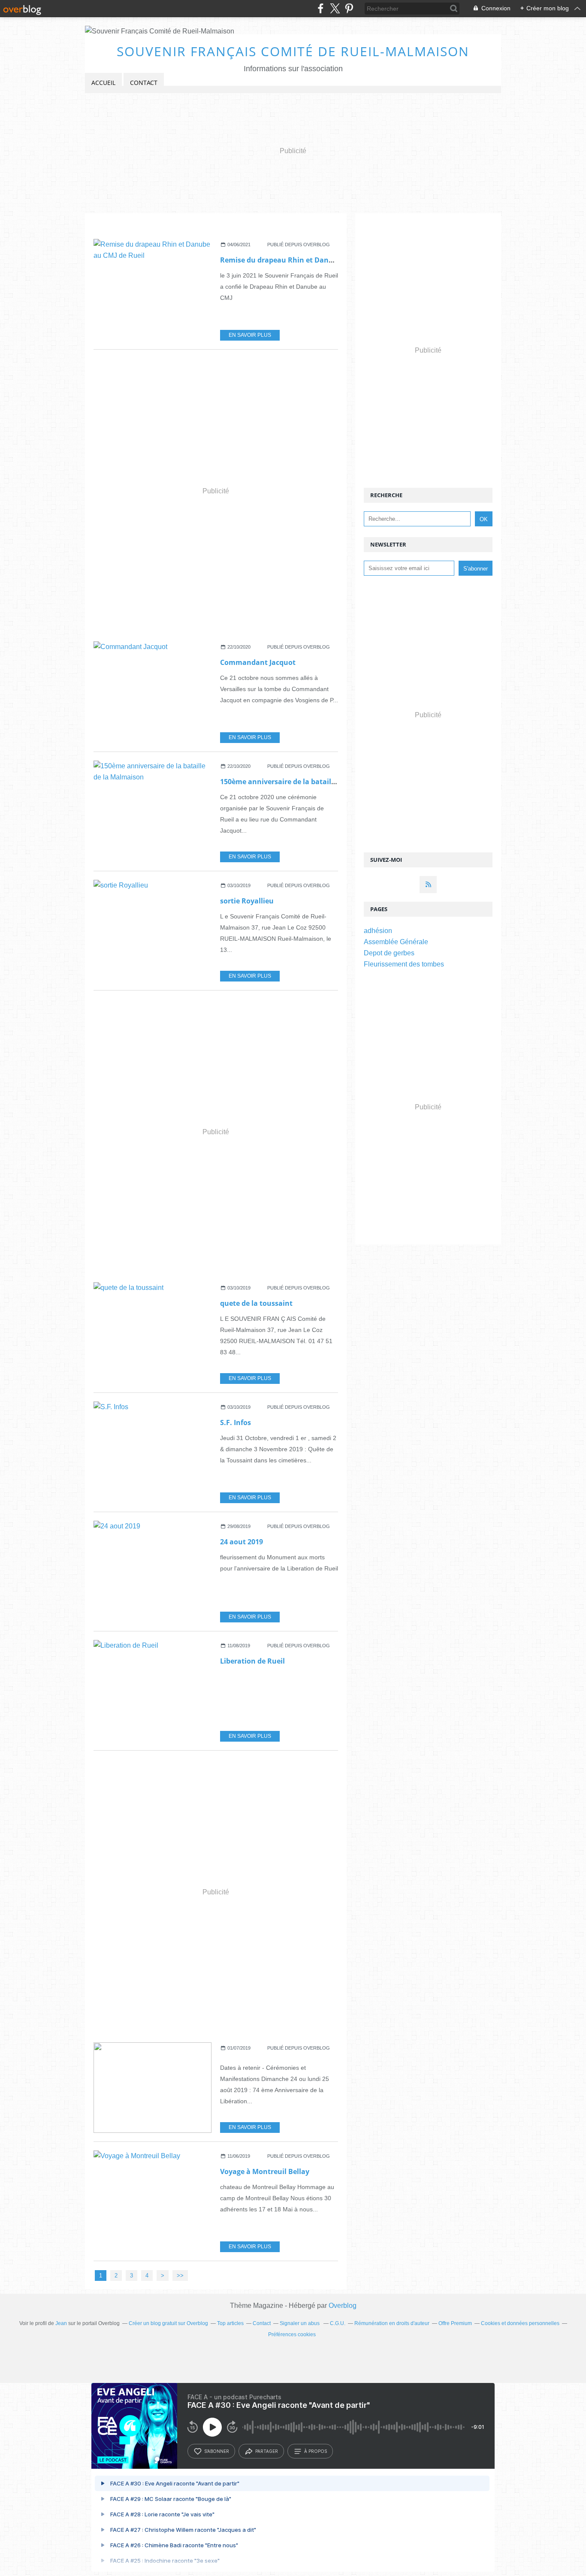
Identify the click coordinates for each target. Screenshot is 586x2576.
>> (180, 2276)
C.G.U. (338, 2323)
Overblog (343, 2306)
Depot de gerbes (389, 953)
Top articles (230, 2323)
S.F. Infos (236, 1422)
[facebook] (321, 8)
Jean (61, 2323)
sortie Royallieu (247, 901)
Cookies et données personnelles (520, 2323)
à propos (316, 2451)
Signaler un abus (300, 2323)
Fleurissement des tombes (404, 964)
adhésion (378, 931)
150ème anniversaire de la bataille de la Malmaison (308, 782)
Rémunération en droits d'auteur (392, 2323)
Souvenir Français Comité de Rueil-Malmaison (293, 51)
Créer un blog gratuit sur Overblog (168, 2323)
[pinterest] (349, 8)
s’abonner (217, 2451)
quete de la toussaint (256, 1303)
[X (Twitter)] (335, 8)
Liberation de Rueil (252, 1661)
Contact (144, 83)
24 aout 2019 (242, 1542)
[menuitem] (103, 83)
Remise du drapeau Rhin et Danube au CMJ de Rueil (308, 260)
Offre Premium (455, 2323)
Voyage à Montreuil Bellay (265, 2171)
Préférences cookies (292, 2334)
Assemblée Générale (396, 942)
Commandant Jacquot (258, 662)
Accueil (103, 83)
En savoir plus (250, 335)
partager (267, 2451)
